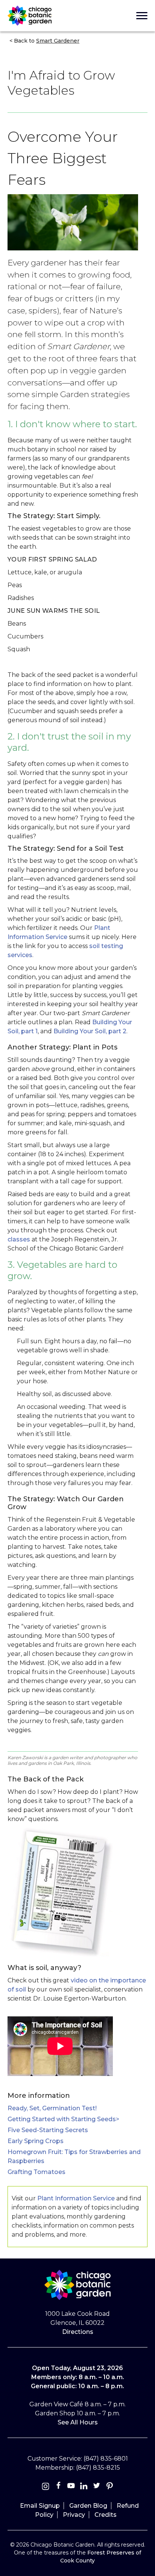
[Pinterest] (109, 2487)
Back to (46, 41)
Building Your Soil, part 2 (90, 1031)
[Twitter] (97, 2487)
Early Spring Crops (36, 2141)
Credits (106, 2515)
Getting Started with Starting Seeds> (63, 2119)
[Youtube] (71, 2487)
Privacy (74, 2515)
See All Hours (78, 2422)
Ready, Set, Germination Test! (52, 2108)
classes (19, 1239)
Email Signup (40, 2506)
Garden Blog (88, 2506)
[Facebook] (59, 2487)
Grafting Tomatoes (36, 2172)
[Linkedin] (84, 2487)
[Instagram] (46, 2487)
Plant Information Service (76, 2198)
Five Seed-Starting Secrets (48, 2130)
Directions (78, 2332)
